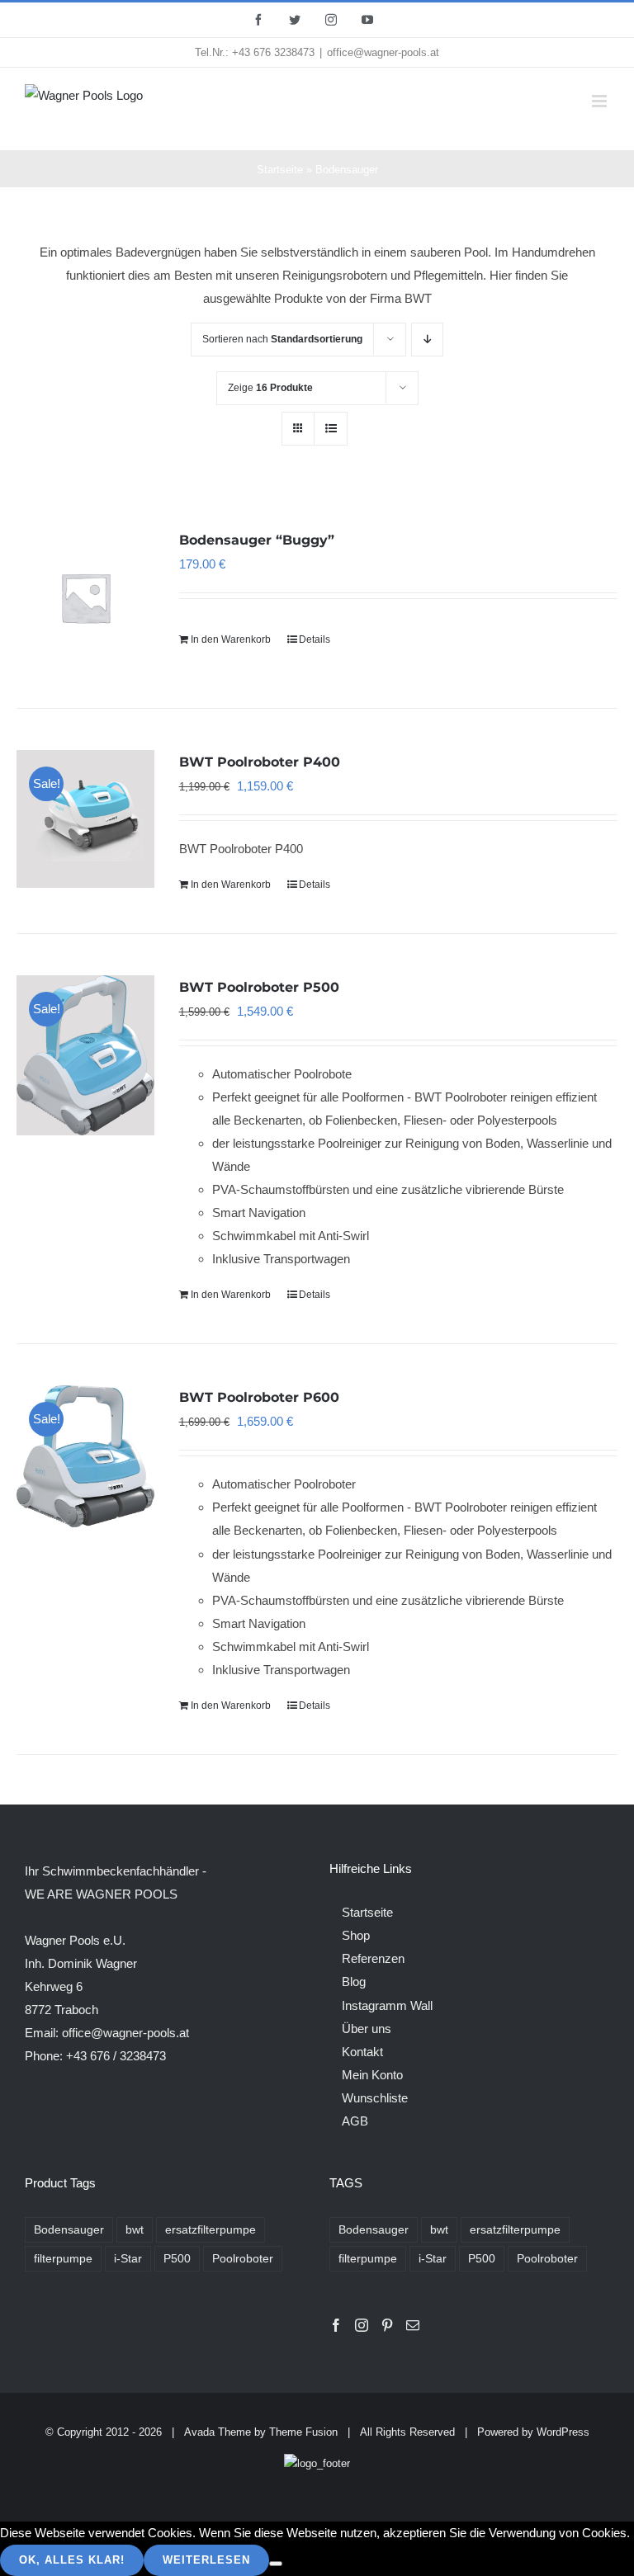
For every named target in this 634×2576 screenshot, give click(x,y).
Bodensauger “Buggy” (257, 540)
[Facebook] (336, 2325)
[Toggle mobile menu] (601, 101)
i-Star (128, 2259)
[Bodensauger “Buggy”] (85, 597)
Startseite (280, 170)
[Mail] (413, 2325)
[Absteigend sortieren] (427, 340)
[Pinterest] (387, 2325)
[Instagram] (362, 2325)
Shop (356, 1935)
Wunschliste (375, 2098)
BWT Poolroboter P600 (259, 1397)
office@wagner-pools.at (383, 52)
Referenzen (373, 1958)
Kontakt (362, 2052)
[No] (276, 2564)
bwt (135, 2230)
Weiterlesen (206, 2560)
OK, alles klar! (72, 2560)
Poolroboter (243, 2259)
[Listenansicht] (331, 429)
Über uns (367, 2029)
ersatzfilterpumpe (211, 2230)
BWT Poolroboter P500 (259, 987)
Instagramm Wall (387, 2005)
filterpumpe (63, 2259)
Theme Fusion (303, 2432)
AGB (355, 2121)
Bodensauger (69, 2230)
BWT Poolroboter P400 (260, 762)
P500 (177, 2259)
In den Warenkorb (231, 639)
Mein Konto (372, 2075)
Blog (354, 1982)
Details (315, 639)
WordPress (563, 2432)
